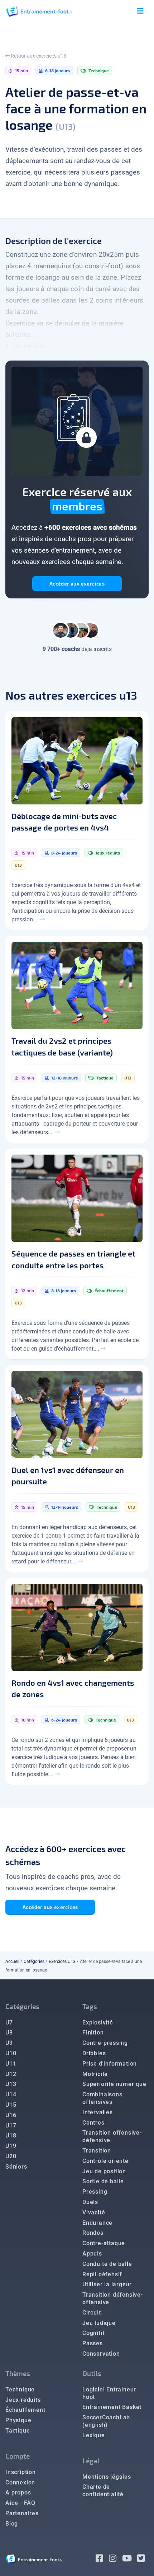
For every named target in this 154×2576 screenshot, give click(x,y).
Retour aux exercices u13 (38, 56)
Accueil (12, 1962)
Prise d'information (110, 2064)
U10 (11, 2053)
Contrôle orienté (105, 2161)
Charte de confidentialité (103, 2491)
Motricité (95, 2074)
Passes (93, 2343)
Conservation (101, 2354)
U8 (9, 2033)
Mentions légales (107, 2477)
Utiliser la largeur (107, 2284)
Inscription (21, 2472)
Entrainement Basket (112, 2407)
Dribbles (94, 2053)
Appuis (92, 2254)
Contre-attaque (104, 2243)
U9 (9, 2043)
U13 (11, 2084)
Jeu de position (104, 2171)
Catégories (34, 1962)
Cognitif (93, 2333)
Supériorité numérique (114, 2084)
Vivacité (94, 2212)
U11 (11, 2064)
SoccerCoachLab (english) (106, 2421)
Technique (20, 2389)
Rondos (93, 2233)
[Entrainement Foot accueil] (39, 11)
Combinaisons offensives (102, 2098)
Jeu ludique (99, 2323)
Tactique (18, 2431)
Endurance (97, 2223)
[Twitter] (143, 2559)
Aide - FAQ (20, 2503)
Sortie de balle (103, 2181)
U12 (11, 2074)
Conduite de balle (107, 2264)
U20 (11, 2156)
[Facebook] (102, 2559)
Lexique (94, 2435)
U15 (11, 2105)
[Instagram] (115, 2559)
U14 (11, 2094)
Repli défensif (102, 2274)
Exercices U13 (62, 1962)
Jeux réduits (23, 2400)
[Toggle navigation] (140, 11)
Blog (12, 2524)
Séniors (16, 2167)
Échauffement (25, 2410)
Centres (93, 2123)
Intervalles (98, 2112)
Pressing (95, 2192)
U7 (9, 2022)
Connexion (20, 2482)
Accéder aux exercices (77, 584)
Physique (18, 2420)
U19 (11, 2146)
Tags (90, 2006)
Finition (93, 2033)
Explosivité (98, 2022)
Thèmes (18, 2373)
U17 (11, 2126)
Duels (90, 2202)
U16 (11, 2115)
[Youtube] (130, 2559)
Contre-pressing (105, 2043)
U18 (11, 2136)
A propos (18, 2492)
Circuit (92, 2313)
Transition (97, 2151)
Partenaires (22, 2513)
